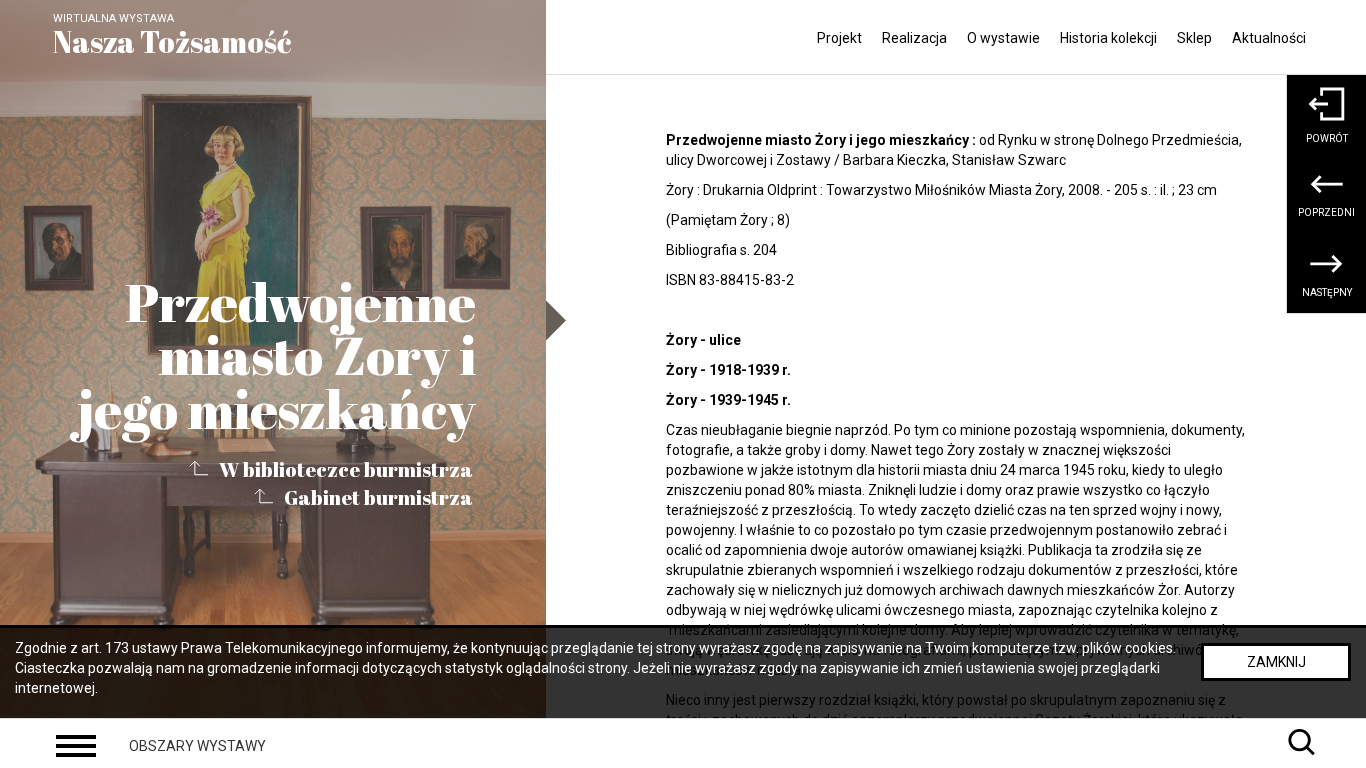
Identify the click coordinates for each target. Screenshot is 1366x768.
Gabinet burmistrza (378, 497)
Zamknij (1276, 662)
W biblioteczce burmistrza (346, 468)
